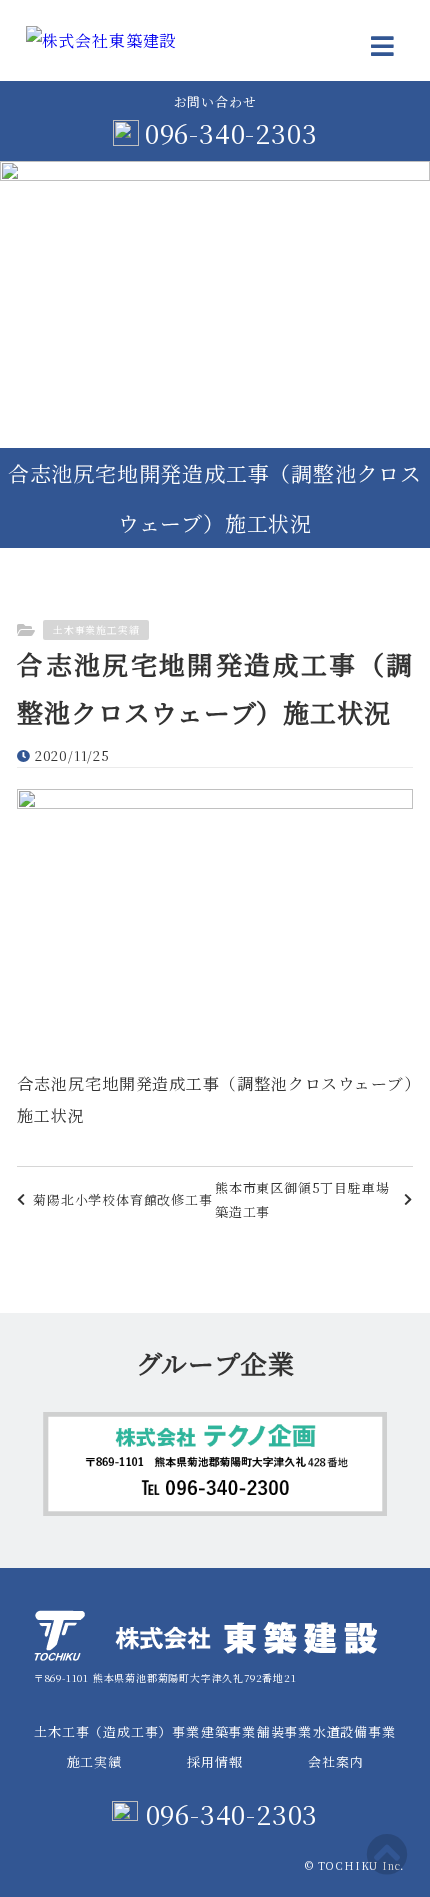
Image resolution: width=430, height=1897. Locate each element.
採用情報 (214, 1761)
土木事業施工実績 (96, 630)
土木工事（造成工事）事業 (117, 1731)
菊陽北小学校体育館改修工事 (122, 1199)
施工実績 (94, 1761)
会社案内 (335, 1761)
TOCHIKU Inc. (361, 1865)
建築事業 (228, 1731)
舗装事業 (284, 1731)
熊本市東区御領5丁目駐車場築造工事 (302, 1199)
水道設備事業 (354, 1731)
